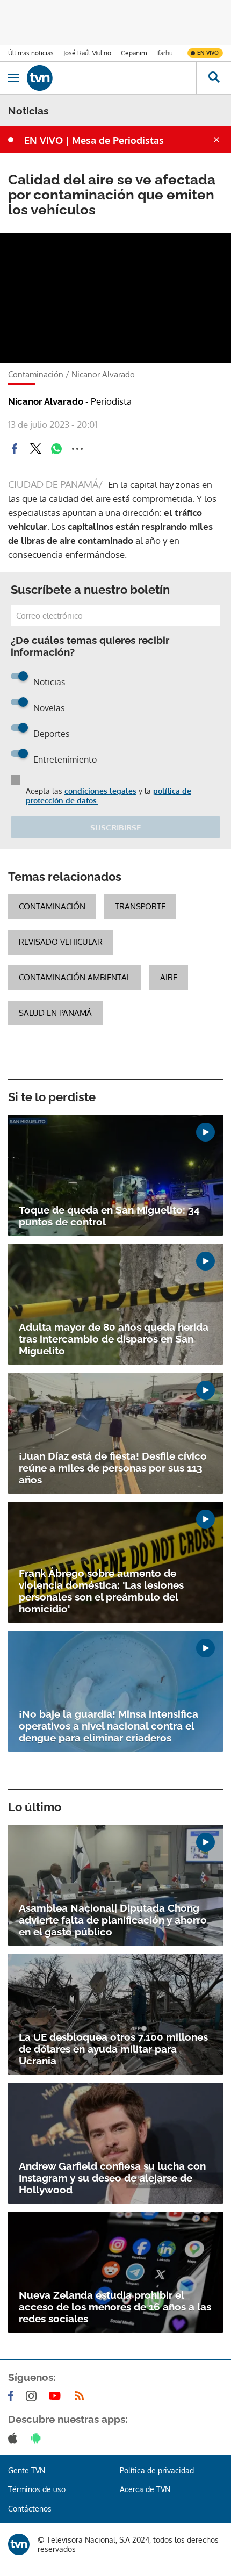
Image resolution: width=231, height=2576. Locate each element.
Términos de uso (37, 2489)
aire (169, 977)
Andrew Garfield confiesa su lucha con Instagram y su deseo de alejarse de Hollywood (112, 2178)
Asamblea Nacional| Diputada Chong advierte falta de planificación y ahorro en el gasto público (113, 1920)
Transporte (140, 906)
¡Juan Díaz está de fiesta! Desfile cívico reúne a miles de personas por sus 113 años (113, 1468)
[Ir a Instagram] (33, 2396)
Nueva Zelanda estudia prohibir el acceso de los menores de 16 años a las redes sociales (115, 2307)
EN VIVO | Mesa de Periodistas (94, 140)
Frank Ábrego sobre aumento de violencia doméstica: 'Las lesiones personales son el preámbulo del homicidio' (101, 1591)
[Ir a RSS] (82, 2396)
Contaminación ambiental (75, 977)
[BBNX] (19, 2544)
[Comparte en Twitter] (35, 449)
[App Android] (38, 2438)
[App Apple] (15, 2438)
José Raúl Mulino (87, 53)
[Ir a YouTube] (57, 2396)
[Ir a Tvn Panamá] (111, 78)
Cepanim (134, 53)
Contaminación (52, 906)
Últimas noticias (31, 53)
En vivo (208, 53)
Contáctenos (30, 2509)
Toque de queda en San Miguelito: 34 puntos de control (109, 1216)
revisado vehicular (61, 942)
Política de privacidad (157, 2470)
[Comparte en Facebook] (15, 449)
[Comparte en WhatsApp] (56, 449)
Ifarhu (164, 53)
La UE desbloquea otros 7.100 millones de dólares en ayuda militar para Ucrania (113, 2049)
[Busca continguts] (214, 78)
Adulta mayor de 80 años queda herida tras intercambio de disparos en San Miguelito (114, 1339)
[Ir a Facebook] (13, 2396)
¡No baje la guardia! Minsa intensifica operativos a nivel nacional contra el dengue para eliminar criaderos (109, 1726)
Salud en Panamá (55, 1013)
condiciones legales (100, 791)
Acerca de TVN (145, 2489)
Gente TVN (27, 2470)
